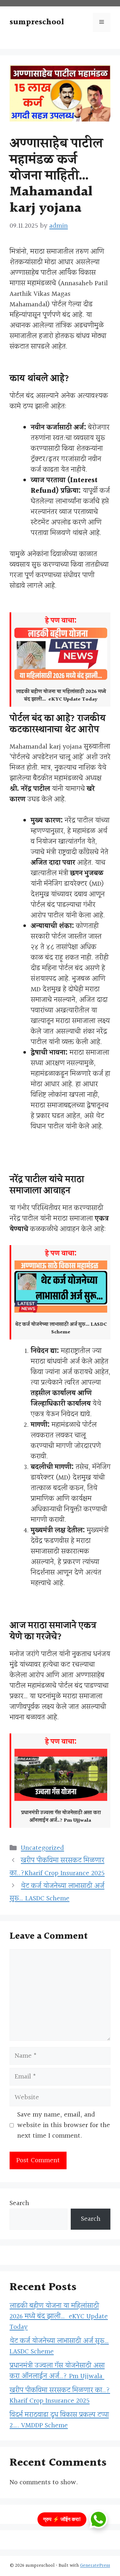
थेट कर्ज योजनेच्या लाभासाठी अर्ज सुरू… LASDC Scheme (59, 2346)
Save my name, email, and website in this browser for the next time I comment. (64, 2125)
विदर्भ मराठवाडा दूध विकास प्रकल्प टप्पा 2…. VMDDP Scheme (59, 2420)
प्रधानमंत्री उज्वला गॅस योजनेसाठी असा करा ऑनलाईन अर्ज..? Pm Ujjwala (57, 2371)
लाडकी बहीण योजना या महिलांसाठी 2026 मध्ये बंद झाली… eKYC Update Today (59, 2317)
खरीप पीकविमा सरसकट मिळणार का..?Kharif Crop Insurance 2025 (60, 2396)
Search (19, 2203)
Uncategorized (42, 1848)
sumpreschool (37, 22)
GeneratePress (95, 2566)
